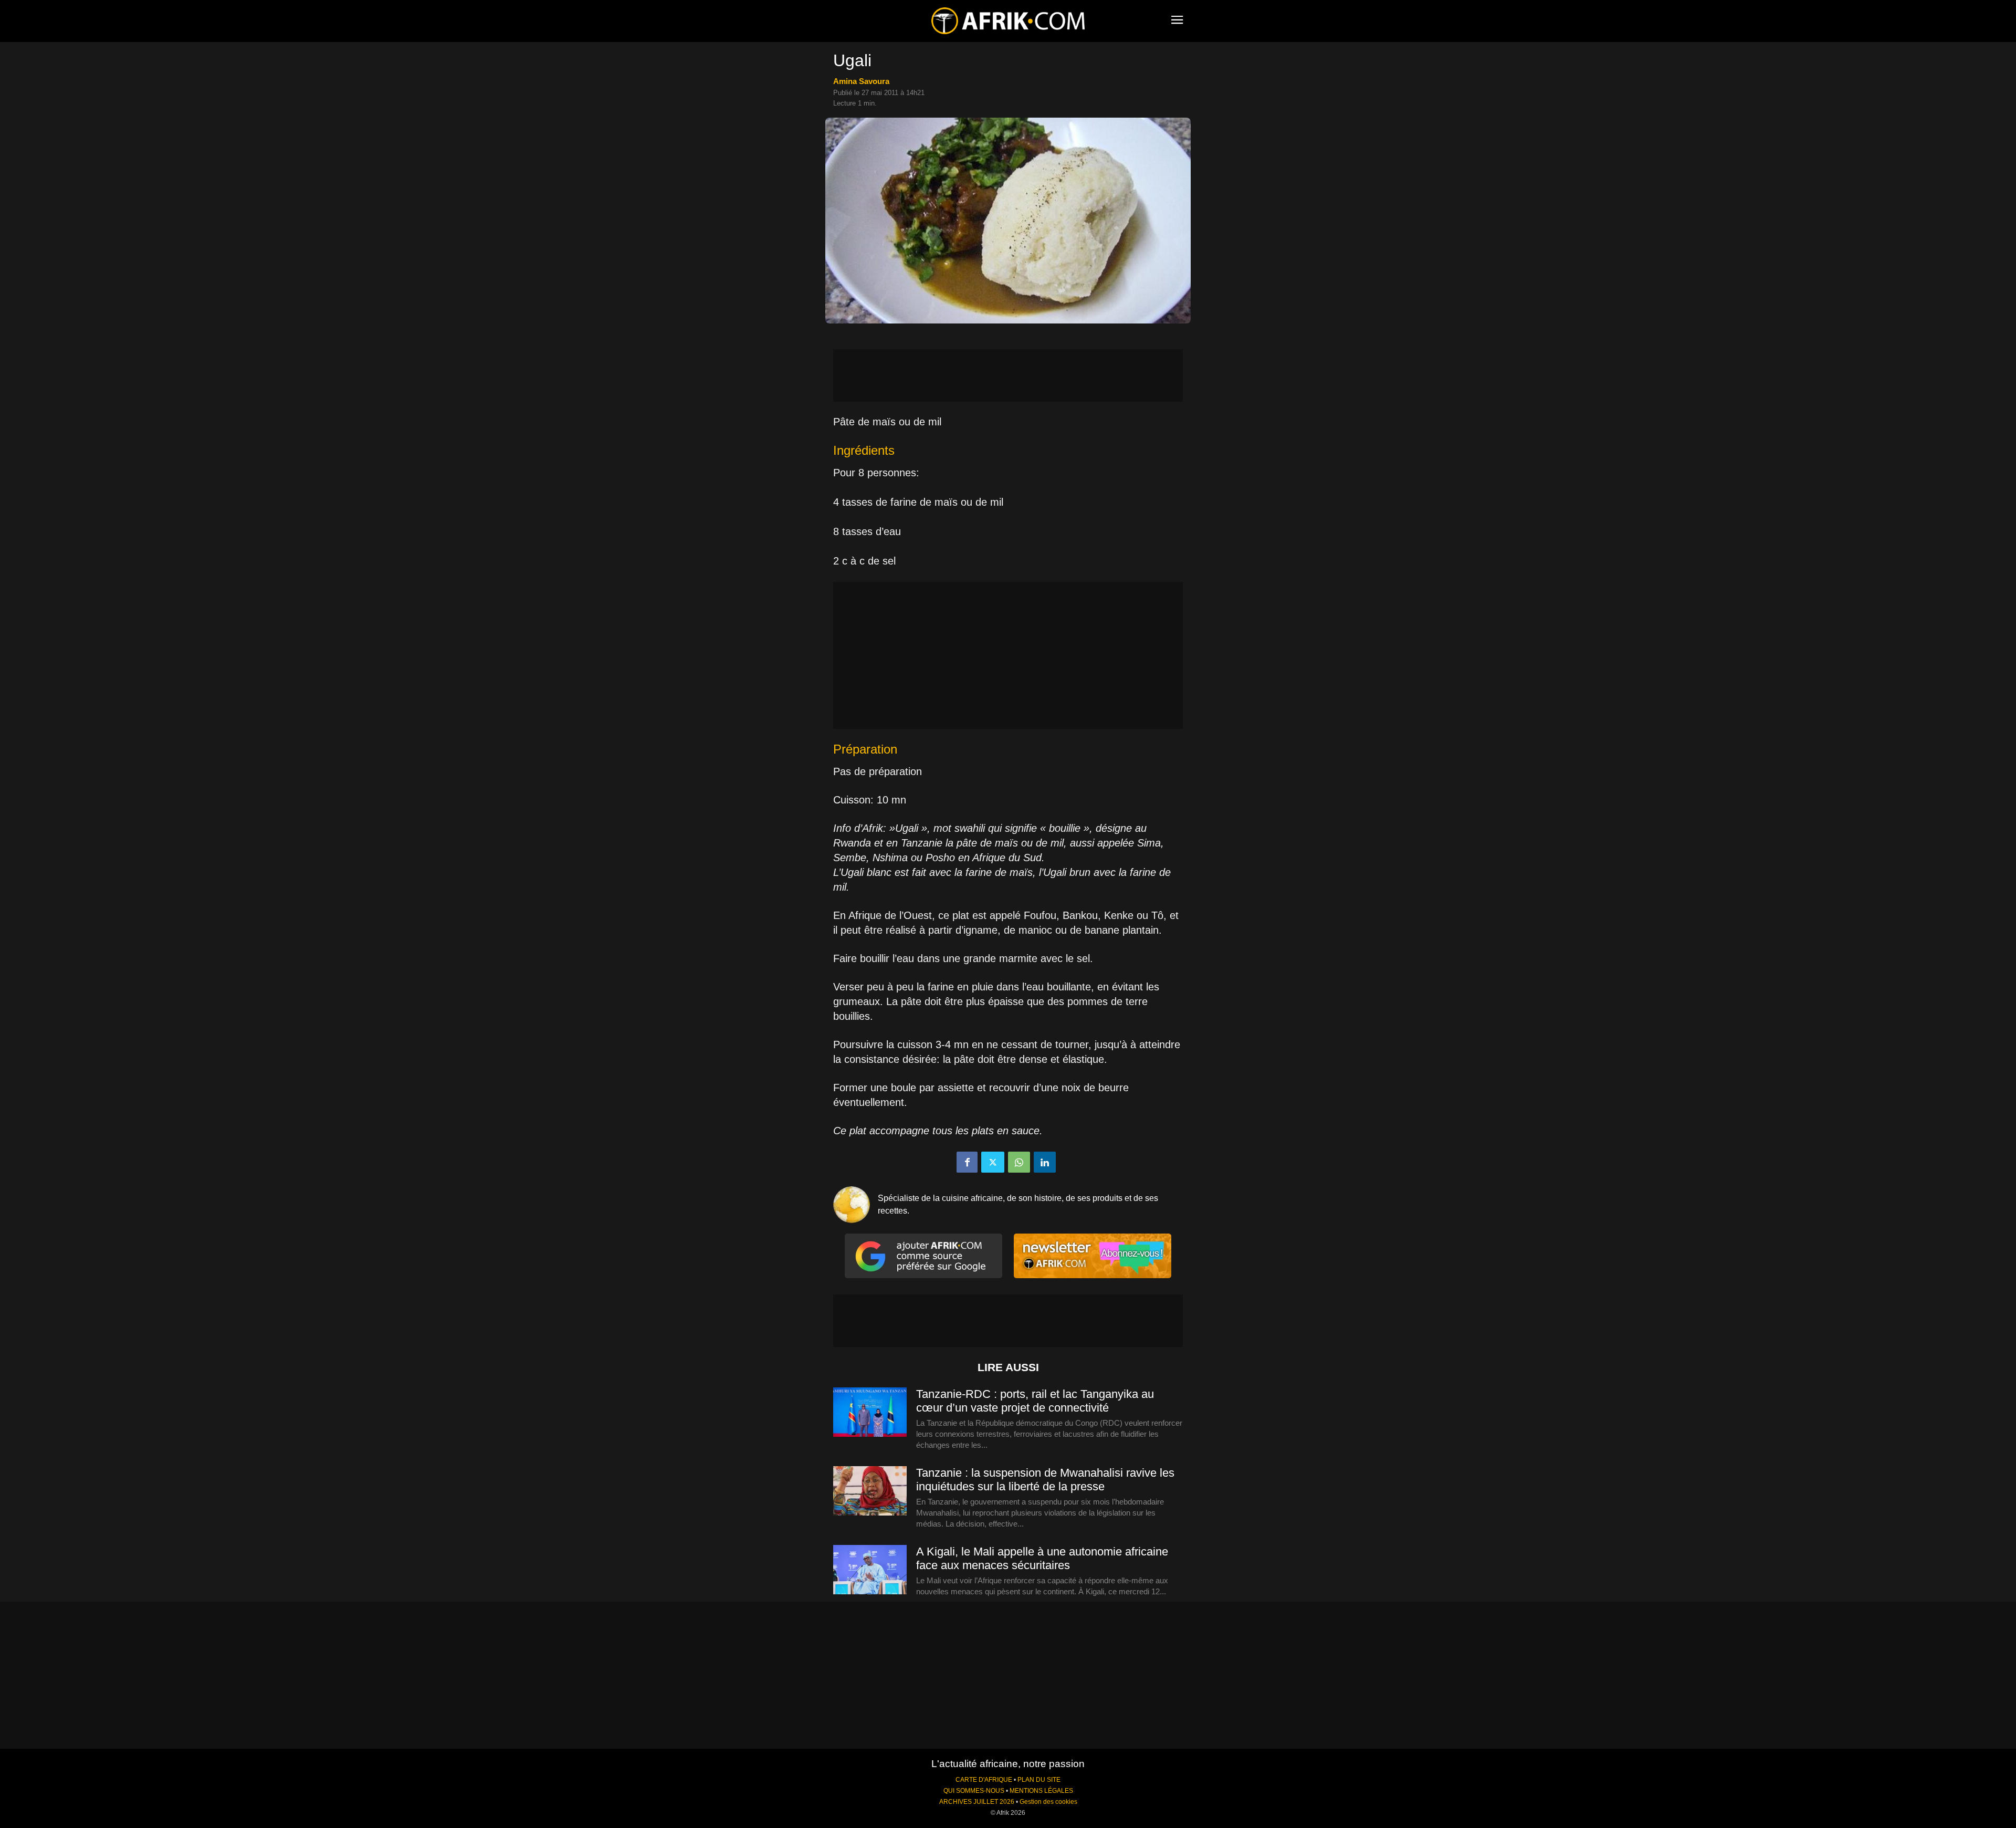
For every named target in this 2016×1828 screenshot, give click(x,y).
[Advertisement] (1008, 375)
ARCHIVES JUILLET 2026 (977, 1802)
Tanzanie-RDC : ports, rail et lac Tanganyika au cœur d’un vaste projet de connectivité (1035, 1401)
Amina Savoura (861, 81)
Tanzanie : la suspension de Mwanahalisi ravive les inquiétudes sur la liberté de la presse (1045, 1480)
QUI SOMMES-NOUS (974, 1791)
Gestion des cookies (1048, 1802)
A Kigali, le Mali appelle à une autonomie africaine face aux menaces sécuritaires (1042, 1558)
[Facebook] (967, 1162)
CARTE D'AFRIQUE (984, 1780)
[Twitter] (993, 1162)
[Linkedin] (1045, 1162)
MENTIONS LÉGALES (1041, 1791)
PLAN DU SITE (1039, 1780)
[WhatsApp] (1019, 1162)
